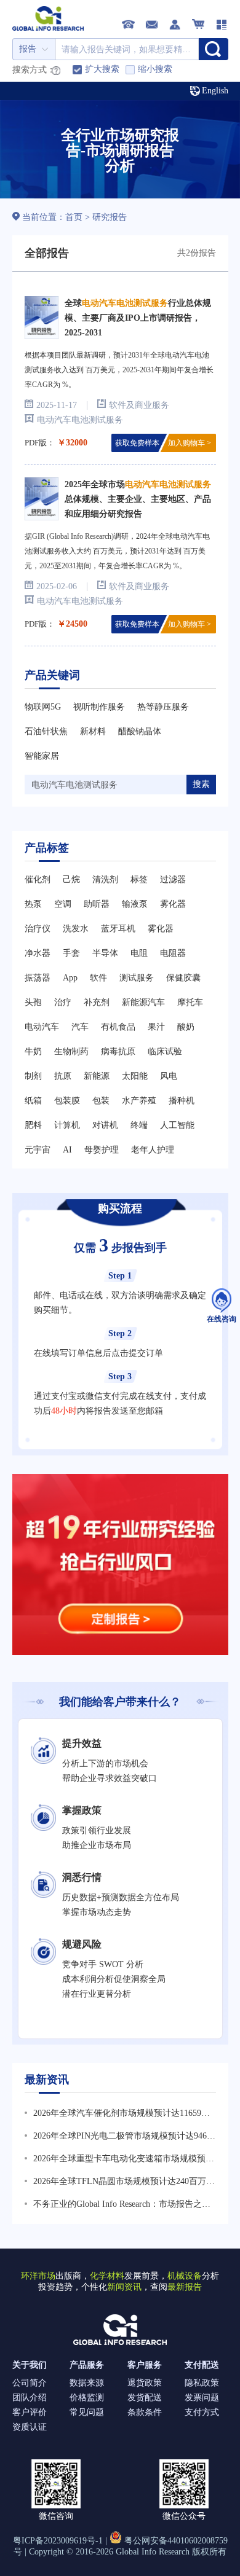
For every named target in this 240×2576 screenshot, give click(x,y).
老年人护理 (153, 1150)
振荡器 (38, 978)
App (70, 978)
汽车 (80, 1027)
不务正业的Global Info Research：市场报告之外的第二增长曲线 (122, 2206)
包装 (101, 1101)
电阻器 (173, 953)
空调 (63, 904)
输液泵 (135, 904)
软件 (98, 978)
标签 (139, 879)
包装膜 (67, 1101)
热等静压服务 (163, 707)
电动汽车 (42, 1027)
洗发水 (76, 929)
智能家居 (42, 756)
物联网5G (43, 707)
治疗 (63, 1002)
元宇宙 (38, 1150)
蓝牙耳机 (118, 929)
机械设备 (185, 2276)
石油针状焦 (46, 731)
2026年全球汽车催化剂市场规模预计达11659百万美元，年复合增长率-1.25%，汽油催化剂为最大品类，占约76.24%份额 (124, 2115)
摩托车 (190, 1002)
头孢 (33, 1002)
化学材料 (107, 2276)
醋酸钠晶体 (140, 731)
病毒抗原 (118, 1051)
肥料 (33, 1125)
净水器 (38, 953)
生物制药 (71, 1051)
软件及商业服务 (139, 405)
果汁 (156, 1027)
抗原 (63, 1076)
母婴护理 (102, 1150)
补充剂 (97, 1002)
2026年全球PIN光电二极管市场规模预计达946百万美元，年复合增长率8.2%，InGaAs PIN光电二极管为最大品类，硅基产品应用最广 (124, 2137)
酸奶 (186, 1027)
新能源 (97, 1076)
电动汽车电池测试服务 (80, 420)
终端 (139, 1125)
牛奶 (33, 1051)
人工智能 (177, 1125)
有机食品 (118, 1027)
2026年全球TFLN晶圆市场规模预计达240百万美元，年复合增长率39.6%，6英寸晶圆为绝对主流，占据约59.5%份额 (124, 2183)
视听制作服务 (99, 707)
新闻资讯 (124, 2287)
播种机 (182, 1101)
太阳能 (135, 1076)
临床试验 (165, 1051)
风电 (169, 1076)
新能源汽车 (143, 1002)
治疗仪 (38, 929)
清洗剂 (105, 879)
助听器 (97, 904)
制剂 (33, 1076)
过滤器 (173, 879)
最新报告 (185, 2287)
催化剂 (38, 879)
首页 (75, 217)
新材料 (93, 731)
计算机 (67, 1125)
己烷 (71, 879)
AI (67, 1150)
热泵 (33, 904)
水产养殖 (139, 1101)
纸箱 (33, 1101)
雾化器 (173, 904)
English (215, 91)
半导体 (105, 953)
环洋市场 (38, 2276)
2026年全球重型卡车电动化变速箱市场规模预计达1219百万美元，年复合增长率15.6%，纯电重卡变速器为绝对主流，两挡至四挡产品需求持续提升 (124, 2160)
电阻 (139, 953)
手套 (71, 953)
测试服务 (137, 978)
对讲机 (105, 1125)
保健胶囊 (183, 978)
